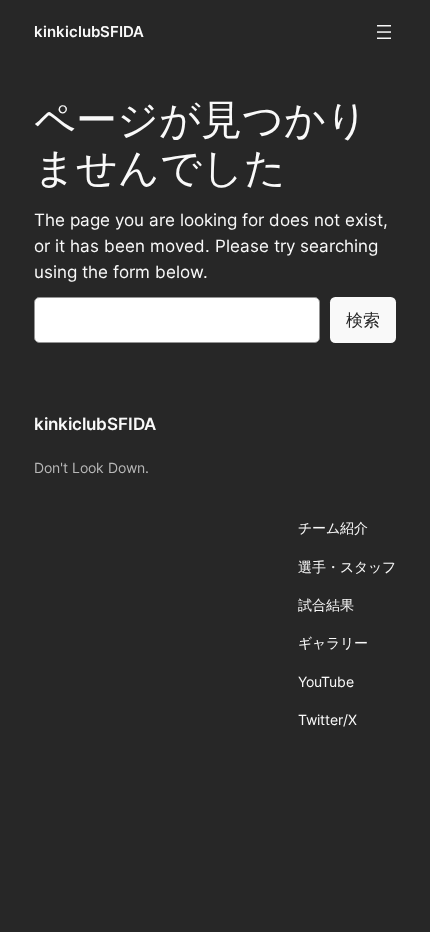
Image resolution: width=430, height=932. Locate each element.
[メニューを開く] (384, 32)
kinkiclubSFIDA (89, 32)
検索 (363, 320)
